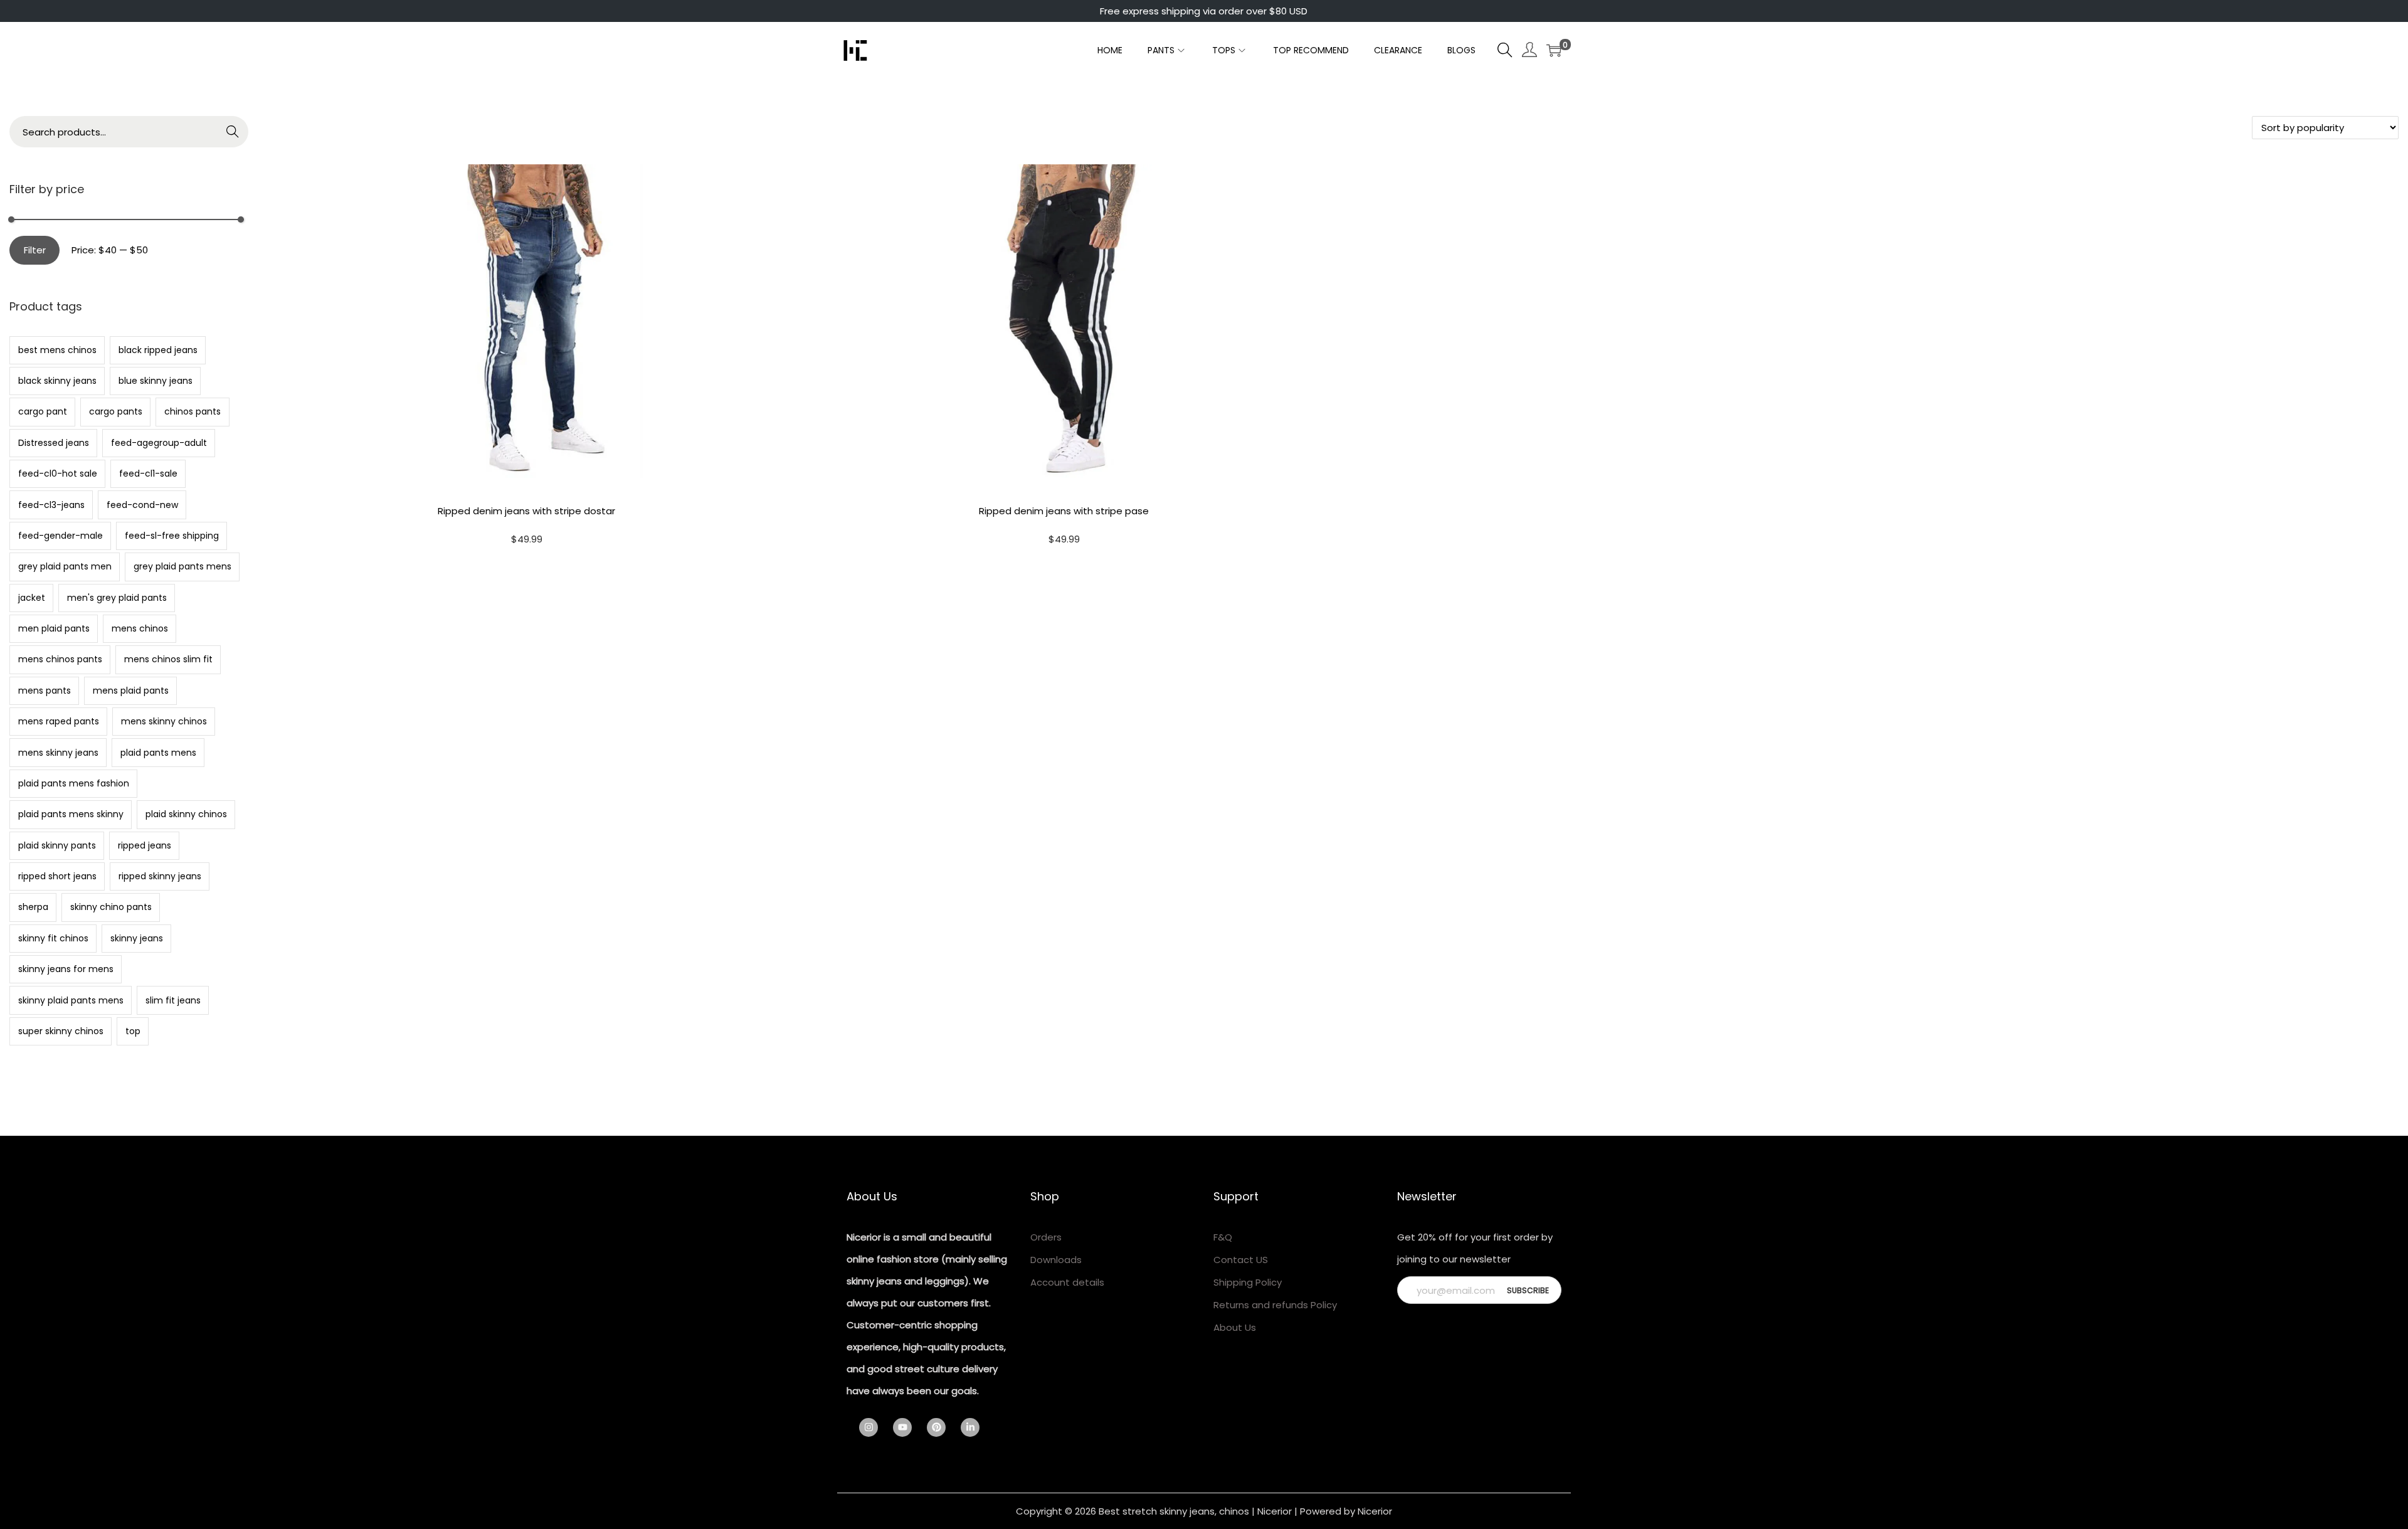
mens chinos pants (60, 659)
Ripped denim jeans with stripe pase (1064, 511)
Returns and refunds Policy (1275, 1305)
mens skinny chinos (164, 721)
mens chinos (140, 628)
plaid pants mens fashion (74, 783)
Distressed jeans (54, 443)
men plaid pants (54, 628)
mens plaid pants (131, 690)
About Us (1235, 1327)
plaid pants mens (158, 753)
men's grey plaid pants (117, 598)
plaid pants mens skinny (71, 814)
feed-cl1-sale (148, 474)
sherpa (33, 907)
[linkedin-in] (973, 1427)
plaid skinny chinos (186, 814)
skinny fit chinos (53, 938)
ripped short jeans (57, 876)
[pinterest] (943, 1427)
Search (233, 134)
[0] (1554, 50)
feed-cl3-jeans (51, 505)
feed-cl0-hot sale (58, 474)
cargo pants (116, 411)
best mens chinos (57, 350)
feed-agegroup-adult (159, 443)
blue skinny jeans (156, 381)
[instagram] (875, 1427)
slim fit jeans (173, 1000)
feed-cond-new (142, 505)
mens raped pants (59, 721)
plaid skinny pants (57, 845)
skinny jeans (137, 938)
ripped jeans (145, 845)
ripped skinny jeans (160, 876)
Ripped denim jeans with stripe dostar (526, 511)
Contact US (1241, 1260)
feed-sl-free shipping (172, 536)
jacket (32, 598)
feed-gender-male (61, 536)
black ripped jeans (158, 350)
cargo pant (43, 411)
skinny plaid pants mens (71, 1000)
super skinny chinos (61, 1031)
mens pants (45, 690)
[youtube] (909, 1427)
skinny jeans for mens (66, 969)
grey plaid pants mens (182, 566)
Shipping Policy (1248, 1282)
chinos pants (193, 411)
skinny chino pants (111, 907)
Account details (1067, 1282)
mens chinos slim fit (168, 659)
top (133, 1031)
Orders (1046, 1237)
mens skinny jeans (58, 753)
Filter (35, 250)
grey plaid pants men (65, 566)
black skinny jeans (57, 381)
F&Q (1223, 1237)
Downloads (1056, 1260)
